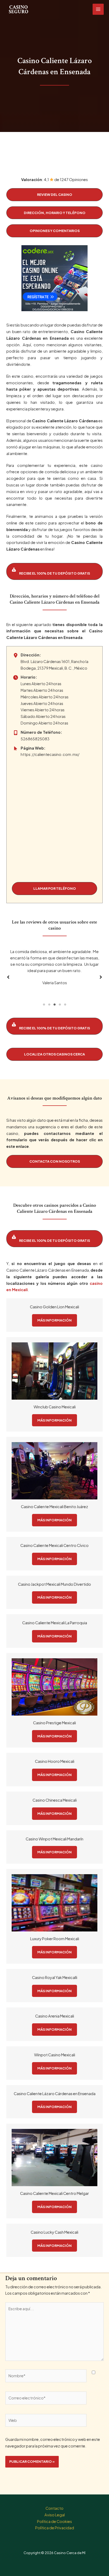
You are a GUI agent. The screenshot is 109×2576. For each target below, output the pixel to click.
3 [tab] (54, 1005)
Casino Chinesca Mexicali (55, 1800)
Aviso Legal (55, 2515)
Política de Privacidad (55, 2528)
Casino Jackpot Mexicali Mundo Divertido (54, 1584)
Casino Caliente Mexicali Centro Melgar (54, 2193)
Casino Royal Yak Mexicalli (55, 1977)
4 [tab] (60, 1005)
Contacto (54, 2508)
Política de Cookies (54, 2521)
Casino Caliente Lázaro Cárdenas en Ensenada (55, 2094)
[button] (54, 195)
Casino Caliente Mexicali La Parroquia (55, 1623)
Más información (54, 1320)
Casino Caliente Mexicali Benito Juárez (54, 1507)
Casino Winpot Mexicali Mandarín (54, 1839)
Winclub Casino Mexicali (55, 1407)
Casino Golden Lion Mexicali (54, 1307)
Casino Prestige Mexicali (54, 1723)
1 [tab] (44, 1005)
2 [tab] (49, 1005)
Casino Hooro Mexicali (55, 1761)
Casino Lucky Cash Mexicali (54, 2232)
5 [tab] (65, 1005)
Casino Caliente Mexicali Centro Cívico (54, 1545)
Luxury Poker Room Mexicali (55, 1939)
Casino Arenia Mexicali (55, 2016)
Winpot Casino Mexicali (55, 2055)
